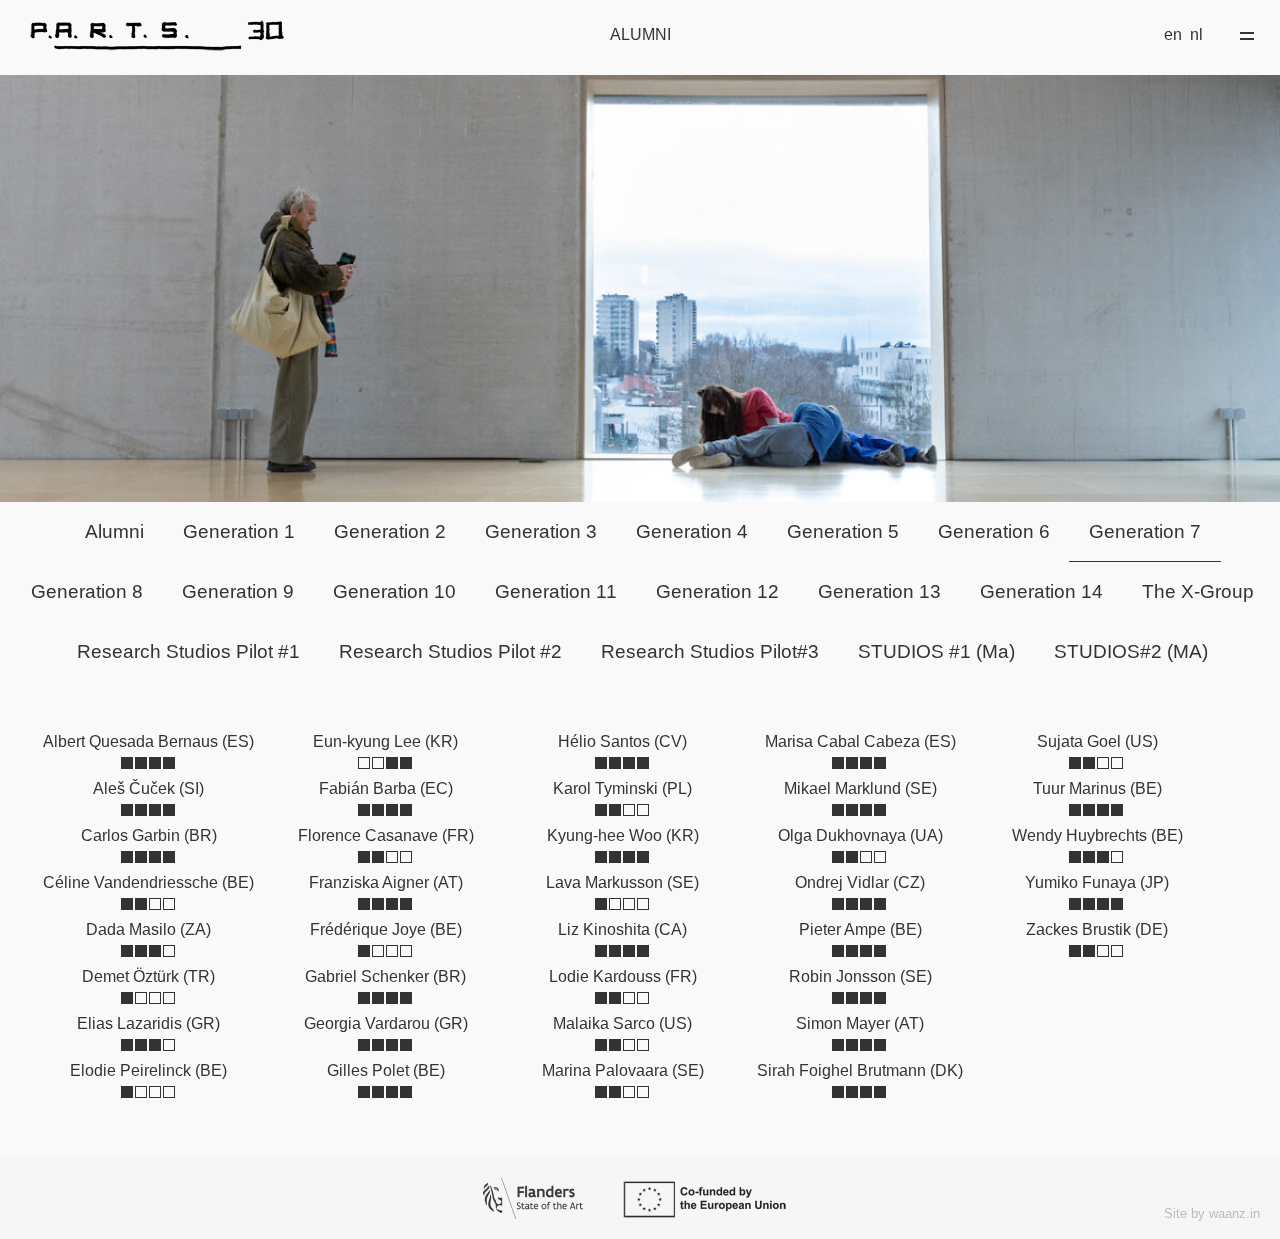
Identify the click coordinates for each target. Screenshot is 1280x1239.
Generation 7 (1145, 531)
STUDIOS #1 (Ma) (936, 651)
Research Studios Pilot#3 (710, 651)
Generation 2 (390, 531)
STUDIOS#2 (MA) (1131, 651)
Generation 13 (879, 591)
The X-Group (1198, 591)
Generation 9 (238, 591)
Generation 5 (843, 531)
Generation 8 (87, 591)
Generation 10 (394, 591)
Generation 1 (239, 531)
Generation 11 (556, 591)
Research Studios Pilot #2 (450, 651)
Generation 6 (994, 531)
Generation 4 (692, 531)
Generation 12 (717, 591)
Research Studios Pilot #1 (188, 651)
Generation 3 (541, 531)
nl (1196, 34)
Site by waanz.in (1212, 1213)
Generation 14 (1041, 591)
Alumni (114, 531)
